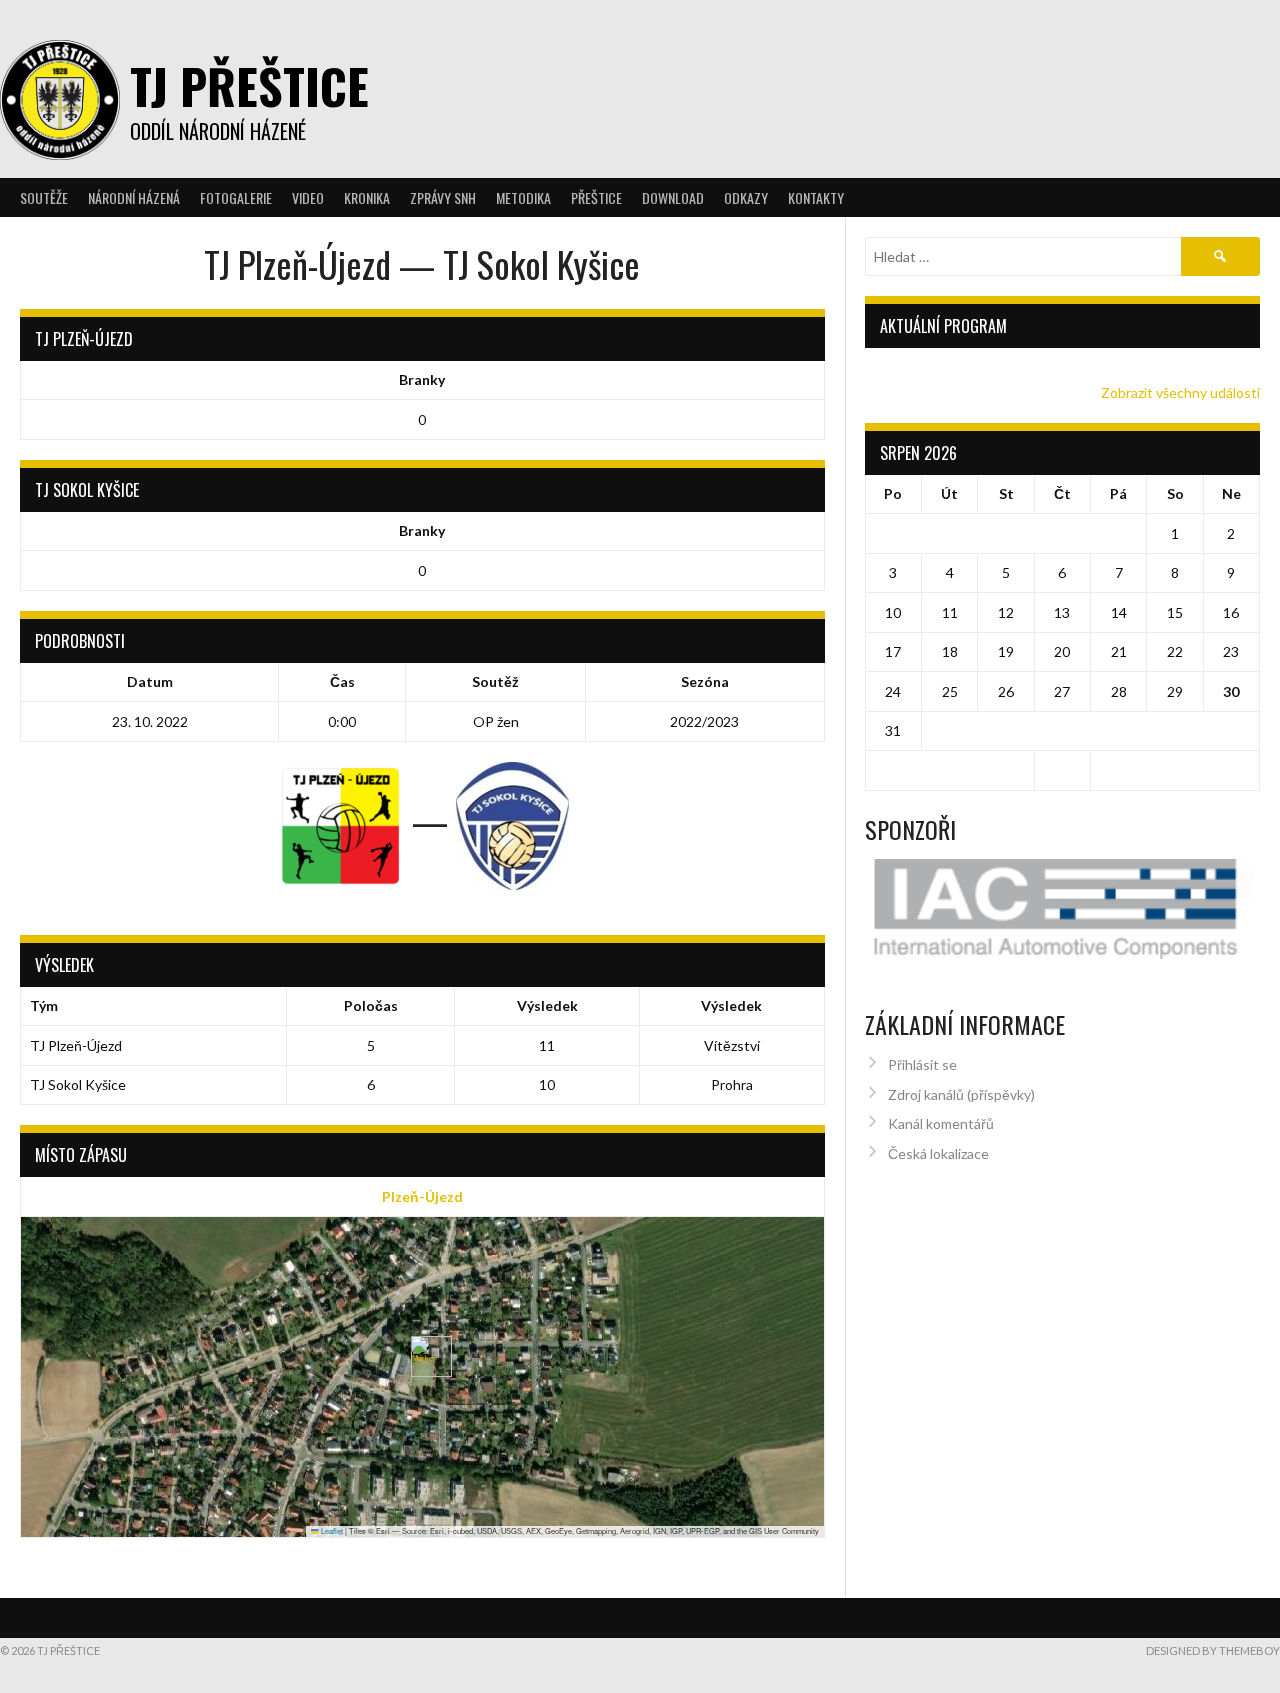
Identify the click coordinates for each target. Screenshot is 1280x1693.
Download (673, 197)
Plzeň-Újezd (422, 1196)
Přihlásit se (922, 1064)
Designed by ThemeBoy (1213, 1650)
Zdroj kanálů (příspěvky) (961, 1094)
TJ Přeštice (249, 85)
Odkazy (746, 197)
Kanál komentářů (941, 1123)
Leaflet (331, 1530)
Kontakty (816, 197)
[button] (423, 1356)
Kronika (367, 197)
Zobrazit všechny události (1180, 392)
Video (308, 197)
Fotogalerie (236, 197)
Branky (422, 379)
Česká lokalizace (938, 1153)
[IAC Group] (1063, 909)
